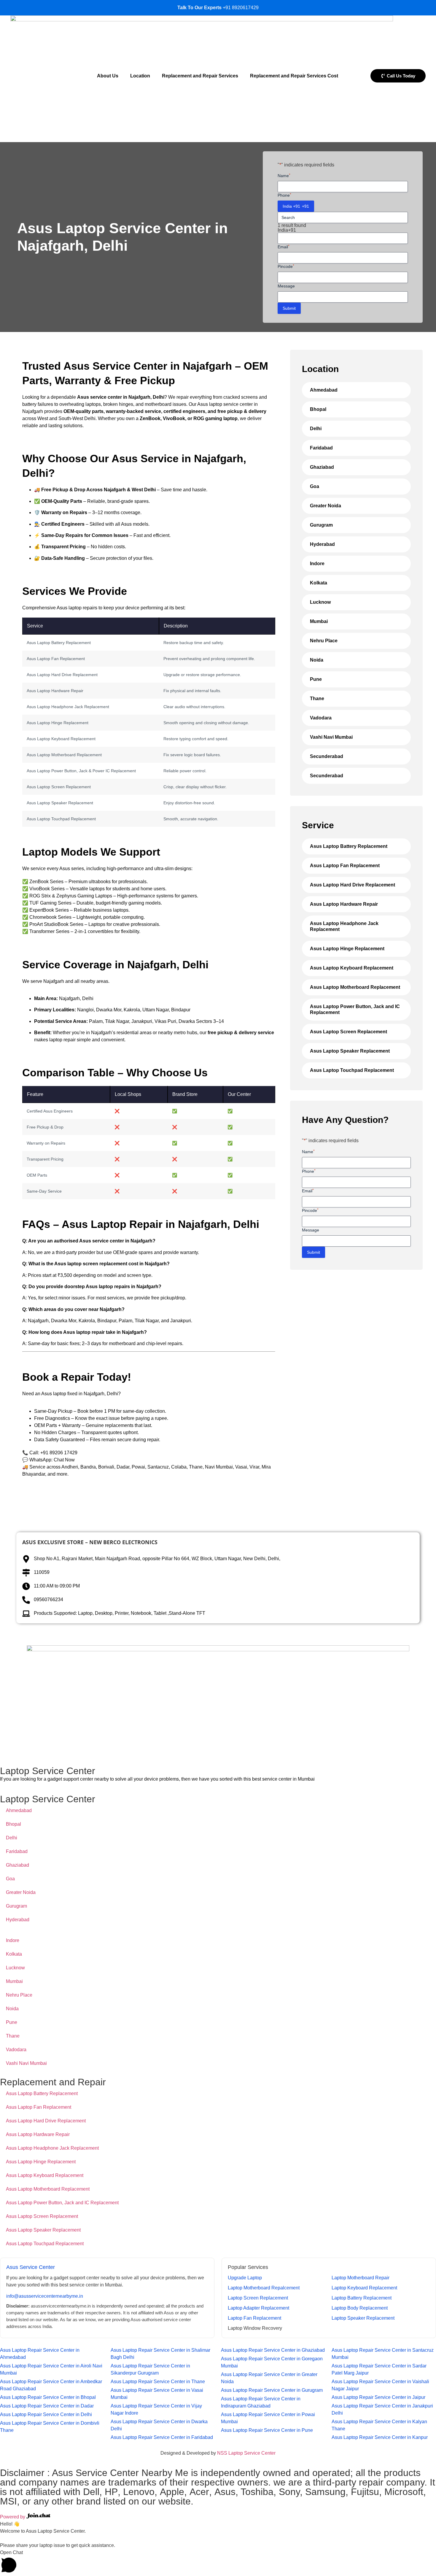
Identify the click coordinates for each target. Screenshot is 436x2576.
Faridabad (321, 448)
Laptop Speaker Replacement (363, 2318)
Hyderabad (322, 544)
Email (284, 247)
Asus (225, 2492)
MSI (8, 2501)
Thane (317, 699)
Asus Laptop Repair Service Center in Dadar (47, 2406)
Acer (199, 2492)
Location (140, 76)
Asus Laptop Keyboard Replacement (352, 968)
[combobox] (296, 206)
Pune (316, 679)
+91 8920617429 (241, 8)
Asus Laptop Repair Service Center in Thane (158, 2382)
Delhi (316, 429)
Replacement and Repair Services (200, 76)
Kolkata (319, 583)
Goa (315, 486)
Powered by (13, 2517)
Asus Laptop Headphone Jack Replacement (344, 926)
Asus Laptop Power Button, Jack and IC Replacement (355, 1009)
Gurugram (321, 525)
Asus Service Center (31, 2267)
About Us (108, 76)
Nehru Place (324, 641)
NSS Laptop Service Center (246, 2453)
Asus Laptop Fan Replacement (345, 866)
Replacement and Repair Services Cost (294, 76)
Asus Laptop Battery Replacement (349, 846)
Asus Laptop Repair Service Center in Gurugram (272, 2390)
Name (284, 175)
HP (111, 2492)
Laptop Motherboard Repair (361, 2278)
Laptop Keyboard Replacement (364, 2288)
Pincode (286, 266)
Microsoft (404, 2492)
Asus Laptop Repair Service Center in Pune (267, 2430)
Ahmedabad (324, 390)
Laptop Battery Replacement (362, 2298)
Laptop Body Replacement (360, 2308)
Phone (284, 195)
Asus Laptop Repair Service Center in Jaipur (378, 2397)
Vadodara (321, 718)
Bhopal (318, 409)
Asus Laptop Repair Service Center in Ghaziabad (273, 2350)
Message (286, 286)
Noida (317, 660)
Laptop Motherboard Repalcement (264, 2288)
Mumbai (319, 621)
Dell (91, 2492)
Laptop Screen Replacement (258, 2298)
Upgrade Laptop (245, 2278)
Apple (172, 2492)
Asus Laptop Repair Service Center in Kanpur (380, 2437)
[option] (343, 230)
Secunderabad (327, 756)
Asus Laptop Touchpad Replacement (352, 1070)
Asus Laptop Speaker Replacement (350, 1051)
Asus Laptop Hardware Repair (344, 904)
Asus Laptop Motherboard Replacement (355, 987)
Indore (317, 564)
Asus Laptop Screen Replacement (349, 1032)
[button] (218, 2563)
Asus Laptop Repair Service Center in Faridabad (162, 2437)
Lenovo (139, 2492)
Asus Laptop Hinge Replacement (347, 949)
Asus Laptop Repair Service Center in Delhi (46, 2414)
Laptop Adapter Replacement (258, 2308)
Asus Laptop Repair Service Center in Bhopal (48, 2397)
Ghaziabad (322, 467)
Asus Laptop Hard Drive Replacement (353, 885)
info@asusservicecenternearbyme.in (45, 2296)
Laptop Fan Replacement (254, 2318)
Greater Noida (326, 506)
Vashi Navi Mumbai (331, 737)
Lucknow (320, 602)
